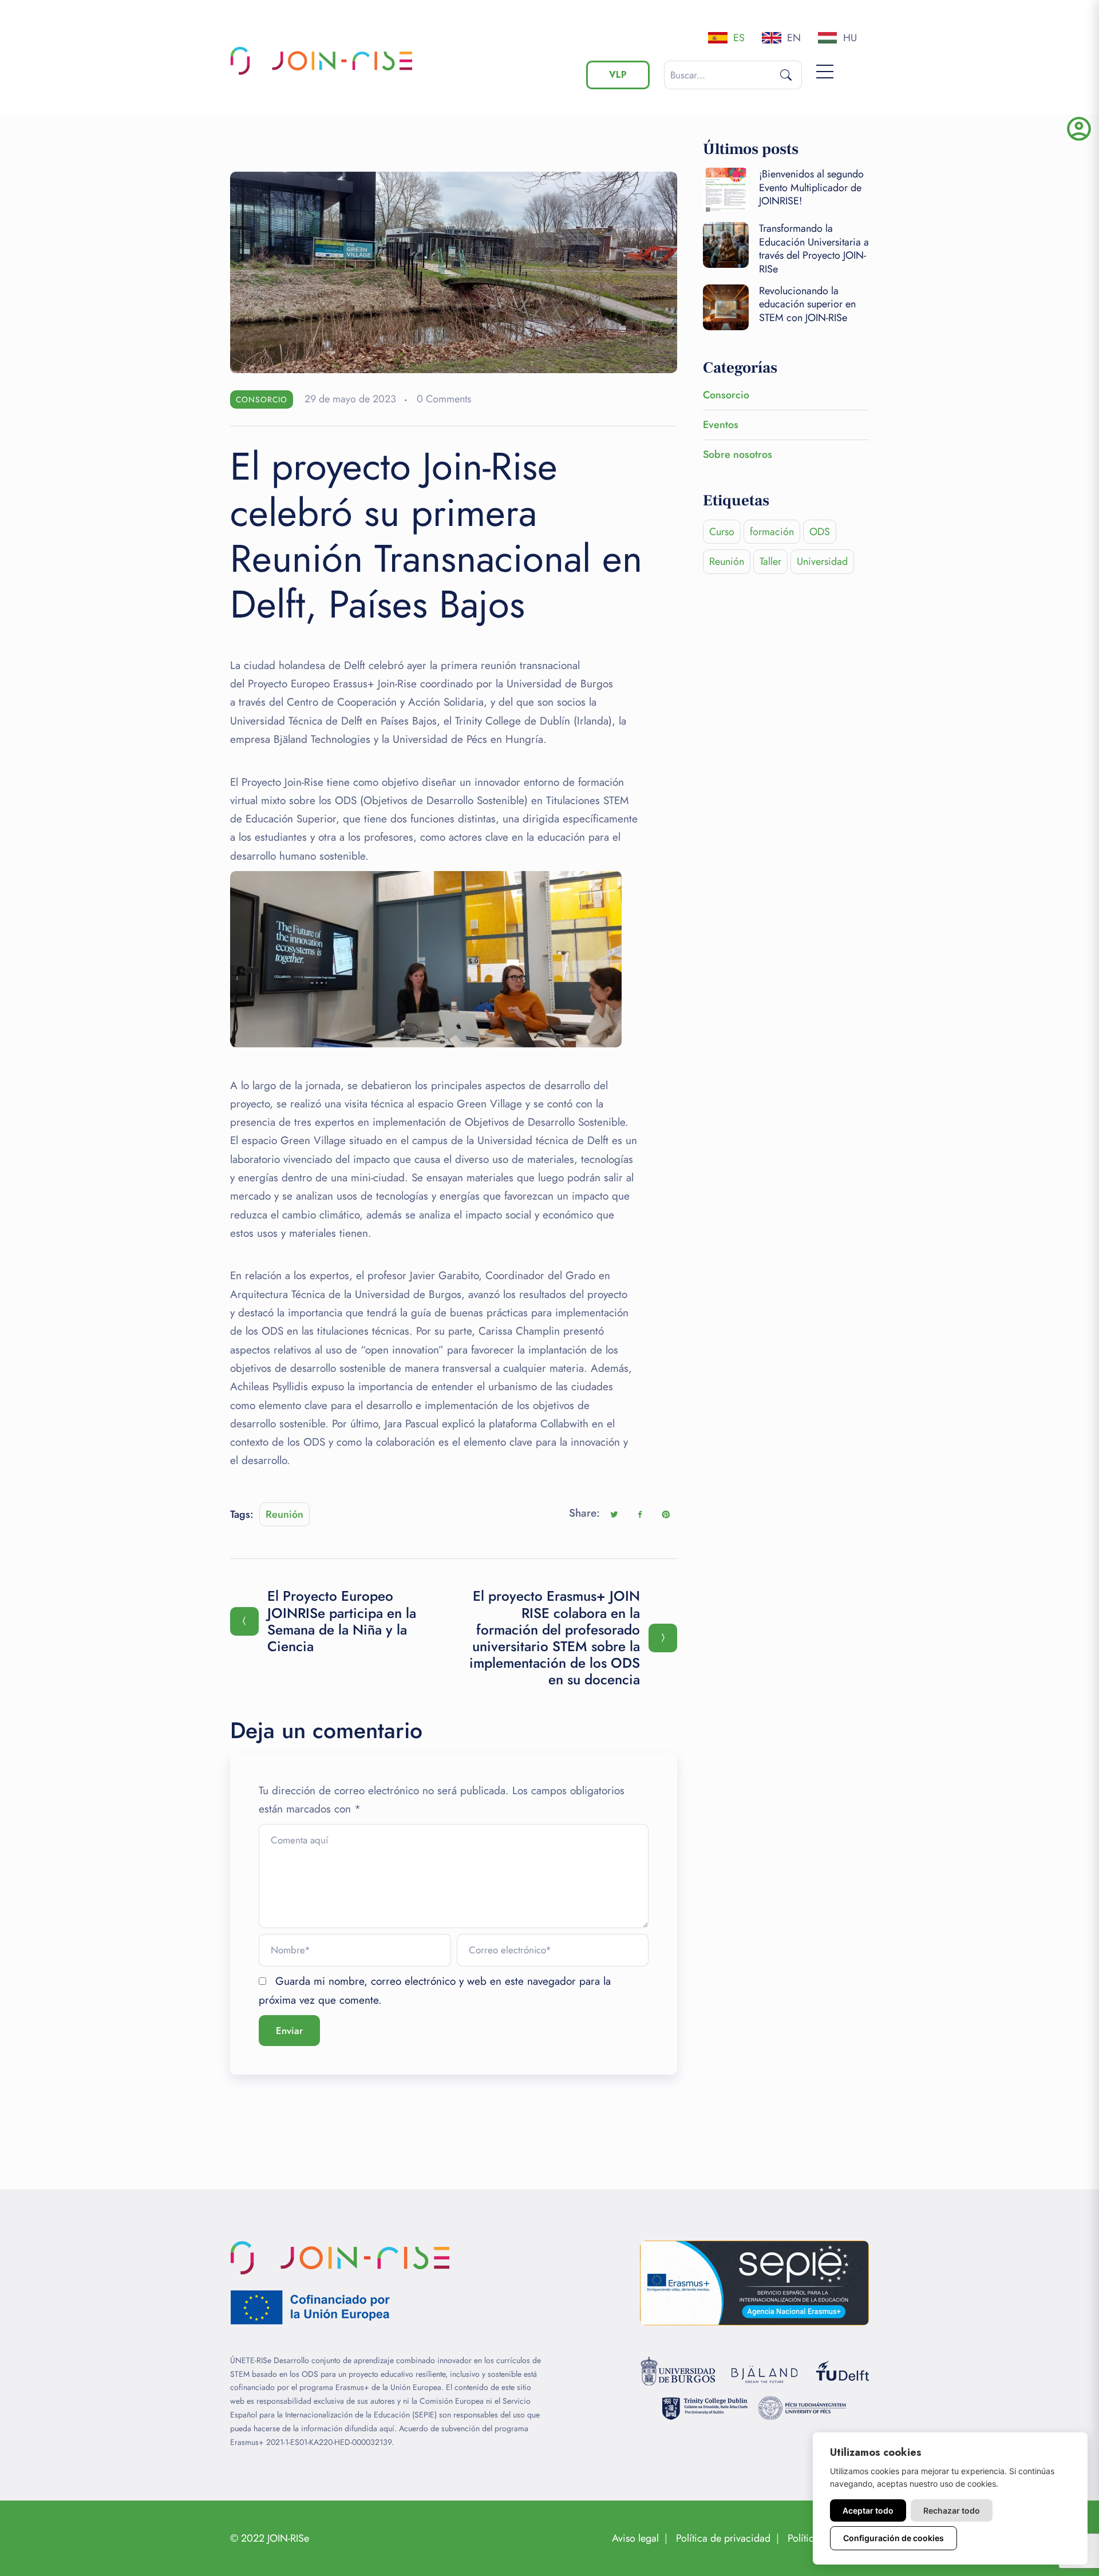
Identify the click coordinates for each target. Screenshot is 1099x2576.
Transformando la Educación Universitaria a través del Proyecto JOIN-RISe (814, 248)
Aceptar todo (868, 2510)
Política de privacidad (723, 2538)
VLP (618, 75)
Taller (770, 561)
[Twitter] (614, 1514)
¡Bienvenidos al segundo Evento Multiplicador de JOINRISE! (811, 187)
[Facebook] (640, 1514)
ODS (820, 532)
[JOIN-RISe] (324, 61)
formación (772, 532)
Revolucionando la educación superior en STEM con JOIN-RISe (807, 304)
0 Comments (444, 399)
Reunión (284, 1514)
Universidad (822, 561)
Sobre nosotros (738, 454)
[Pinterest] (666, 1514)
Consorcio (262, 399)
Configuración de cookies (894, 2538)
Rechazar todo (952, 2510)
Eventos (721, 425)
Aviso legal (635, 2538)
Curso (722, 532)
